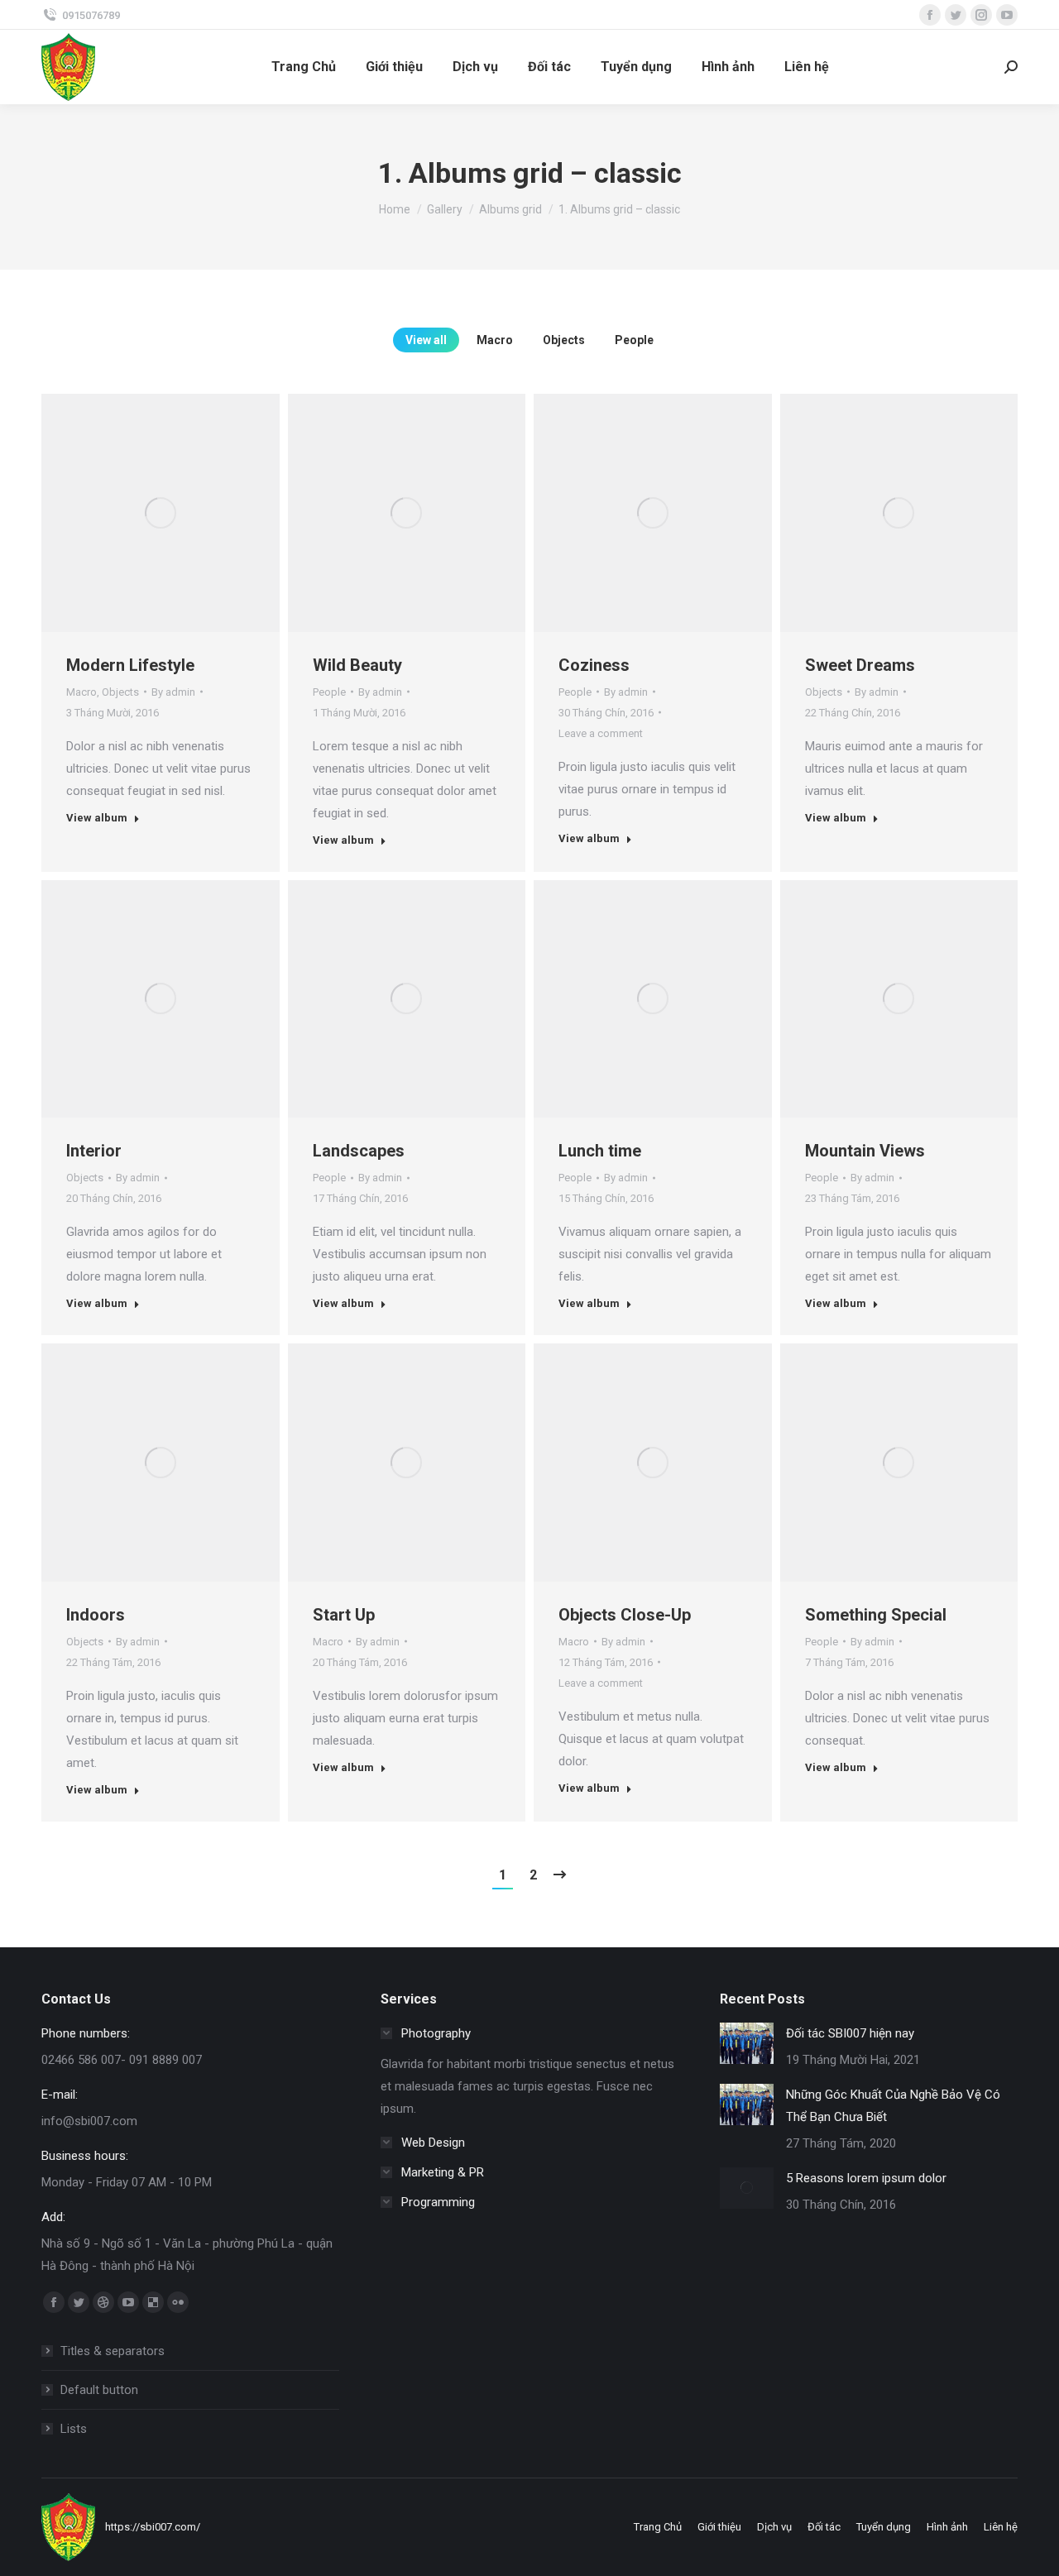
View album (97, 818)
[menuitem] (304, 67)
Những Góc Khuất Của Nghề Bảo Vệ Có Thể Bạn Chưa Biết (893, 2106)
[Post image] (747, 2043)
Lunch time (600, 1151)
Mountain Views (865, 1151)
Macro (495, 340)
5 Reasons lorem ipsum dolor (866, 2178)
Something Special (876, 1615)
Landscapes (359, 1151)
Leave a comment (601, 733)
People (634, 340)
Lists (74, 2429)
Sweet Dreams (860, 665)
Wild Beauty (357, 665)
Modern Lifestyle (130, 665)
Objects (564, 340)
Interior (94, 1151)
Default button (99, 2390)
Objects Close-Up (625, 1615)
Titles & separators (113, 2351)
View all (426, 340)
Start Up (344, 1615)
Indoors (96, 1615)
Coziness (594, 665)
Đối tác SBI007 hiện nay (850, 2033)
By (173, 692)
